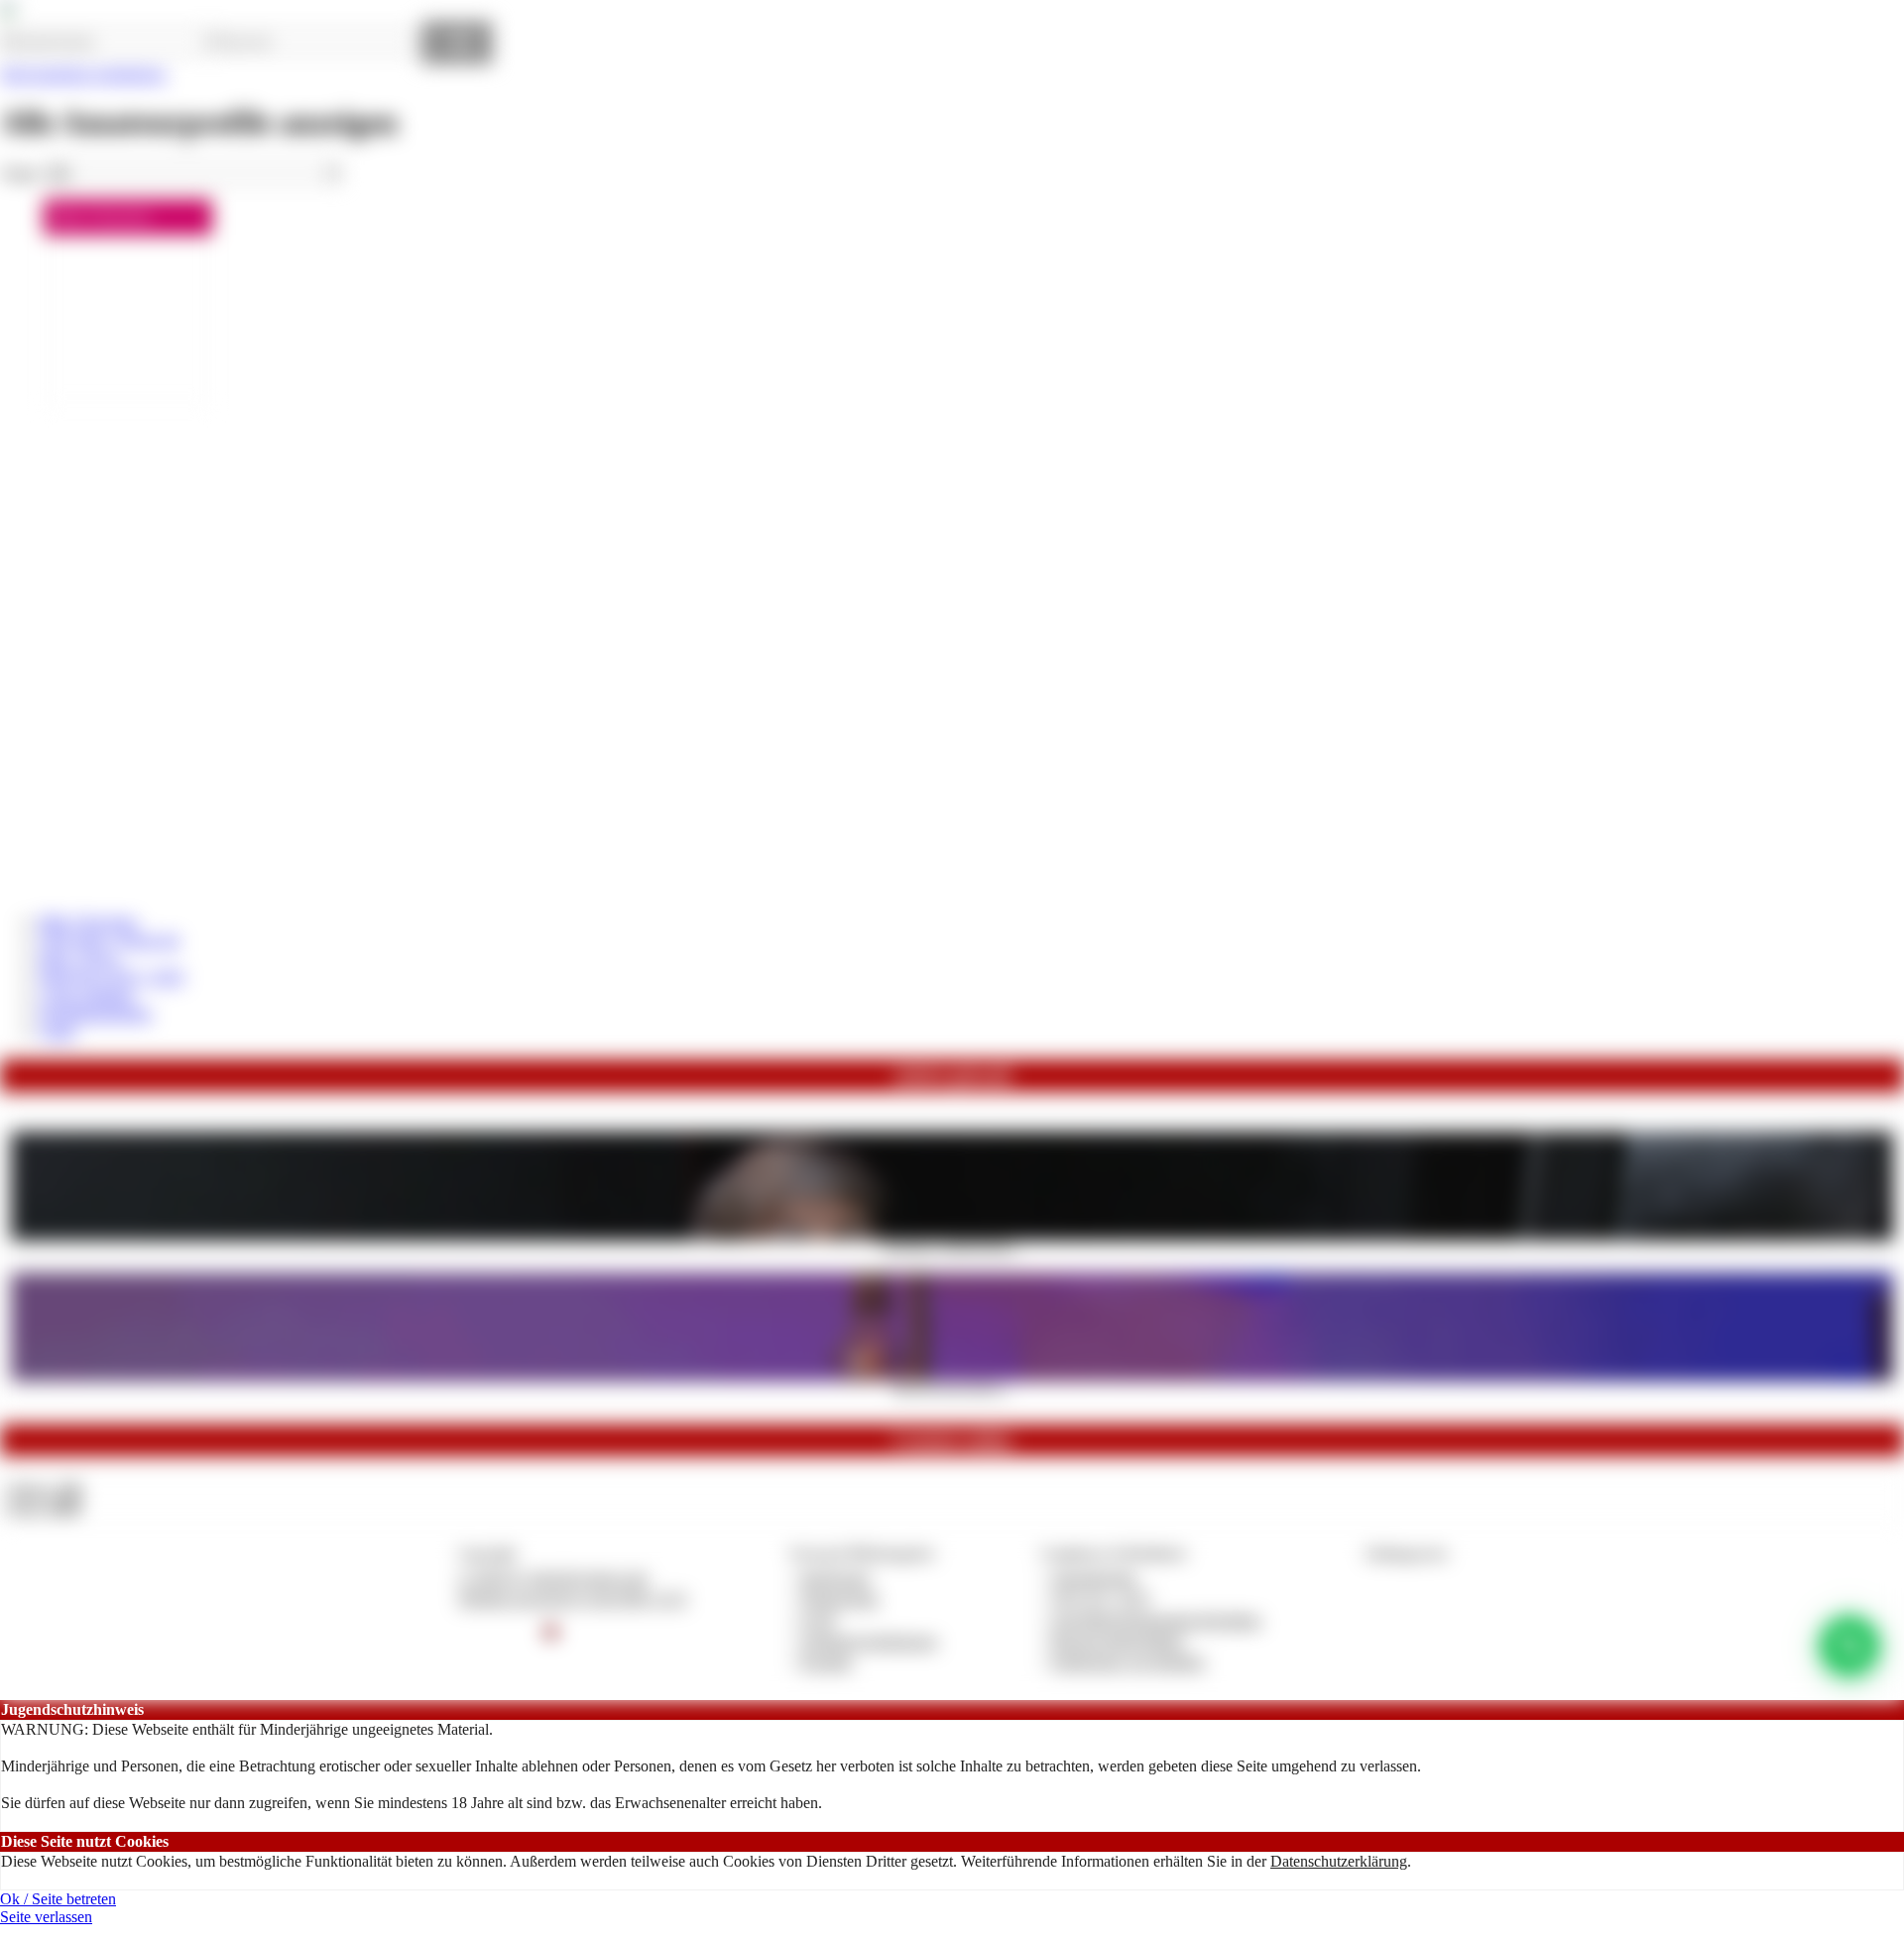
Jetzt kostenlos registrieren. (84, 74)
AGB (818, 1620)
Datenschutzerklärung (1339, 1861)
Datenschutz (840, 1598)
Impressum (835, 1578)
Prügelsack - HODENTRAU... (952, 1247)
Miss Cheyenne (88, 922)
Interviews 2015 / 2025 (112, 976)
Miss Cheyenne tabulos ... (952, 1388)
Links (58, 1031)
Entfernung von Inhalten (1129, 1662)
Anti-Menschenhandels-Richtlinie (1156, 1620)
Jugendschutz (1094, 1578)
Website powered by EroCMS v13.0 (572, 1598)
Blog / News (79, 959)
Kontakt (827, 1662)
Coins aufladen (87, 995)
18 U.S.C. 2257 (1102, 1598)
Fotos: (43, 1507)
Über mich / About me (110, 940)
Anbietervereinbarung (869, 1641)
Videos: (44, 1489)
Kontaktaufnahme (96, 1013)
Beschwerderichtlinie (1118, 1641)
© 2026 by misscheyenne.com (553, 1578)
